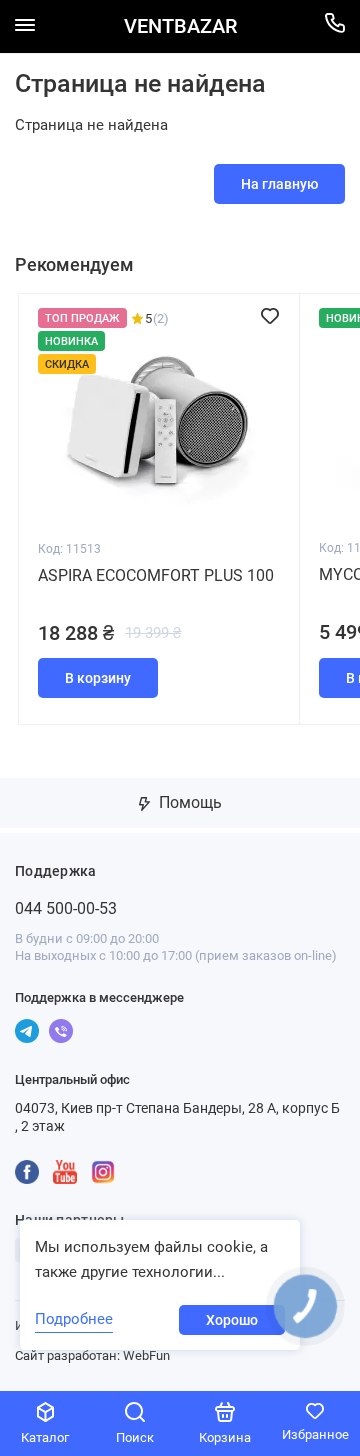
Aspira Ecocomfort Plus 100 (156, 575)
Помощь (188, 802)
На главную (279, 184)
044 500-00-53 (66, 908)
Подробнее (74, 1319)
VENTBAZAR (180, 26)
